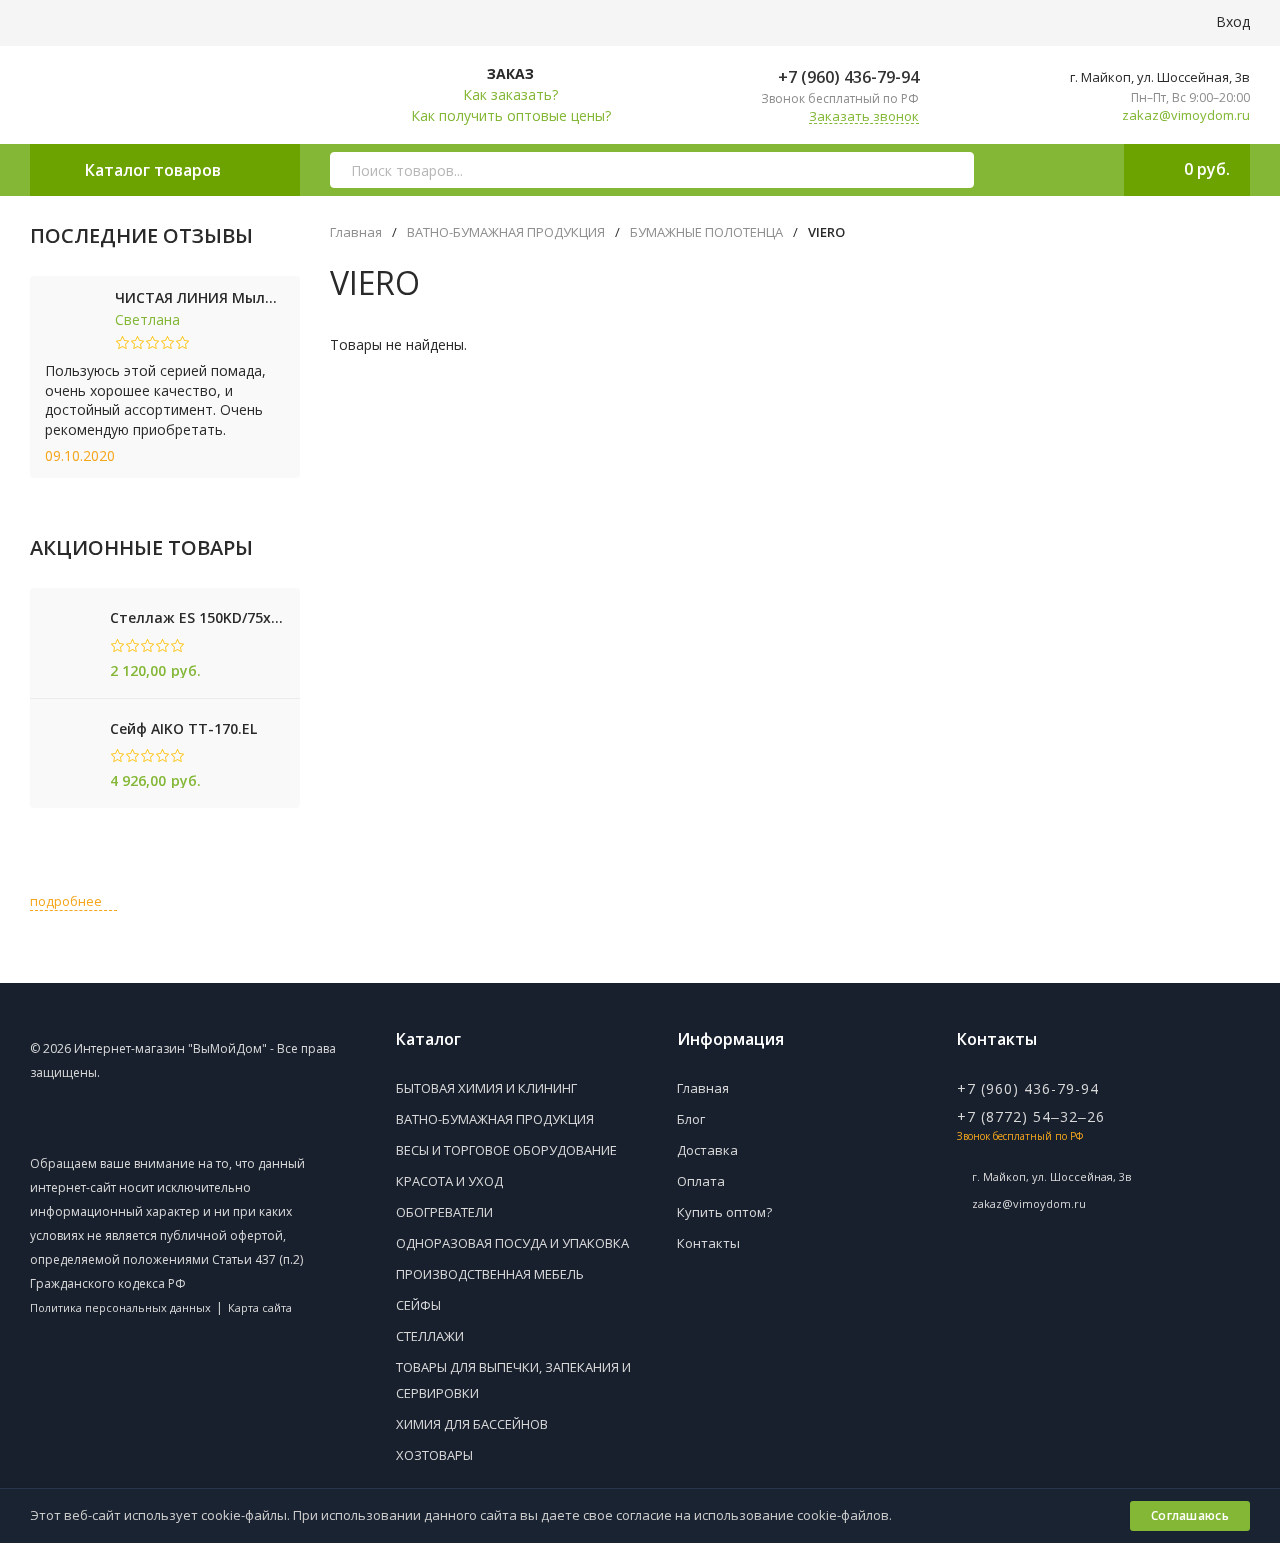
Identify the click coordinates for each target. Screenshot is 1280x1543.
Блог (691, 1119)
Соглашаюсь (1190, 1515)
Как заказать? (510, 94)
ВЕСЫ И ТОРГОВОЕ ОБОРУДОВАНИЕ (506, 1150)
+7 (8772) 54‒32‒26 (1031, 1116)
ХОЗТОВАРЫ (434, 1455)
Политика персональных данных (120, 1307)
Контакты (708, 1243)
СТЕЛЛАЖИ (430, 1336)
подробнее (67, 901)
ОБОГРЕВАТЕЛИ (444, 1212)
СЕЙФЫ (418, 1305)
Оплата (701, 1181)
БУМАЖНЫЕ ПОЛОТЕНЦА (706, 232)
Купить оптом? (724, 1212)
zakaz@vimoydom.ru (1186, 115)
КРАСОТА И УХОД (449, 1181)
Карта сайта (260, 1307)
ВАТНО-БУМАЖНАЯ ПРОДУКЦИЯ (506, 232)
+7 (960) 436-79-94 (846, 77)
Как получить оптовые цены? (511, 115)
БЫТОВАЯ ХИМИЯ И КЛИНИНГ (486, 1088)
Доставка (707, 1150)
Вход (1231, 21)
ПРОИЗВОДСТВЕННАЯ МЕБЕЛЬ (490, 1274)
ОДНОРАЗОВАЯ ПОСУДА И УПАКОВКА (512, 1243)
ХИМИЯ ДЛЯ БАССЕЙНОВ (472, 1424)
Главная (356, 232)
